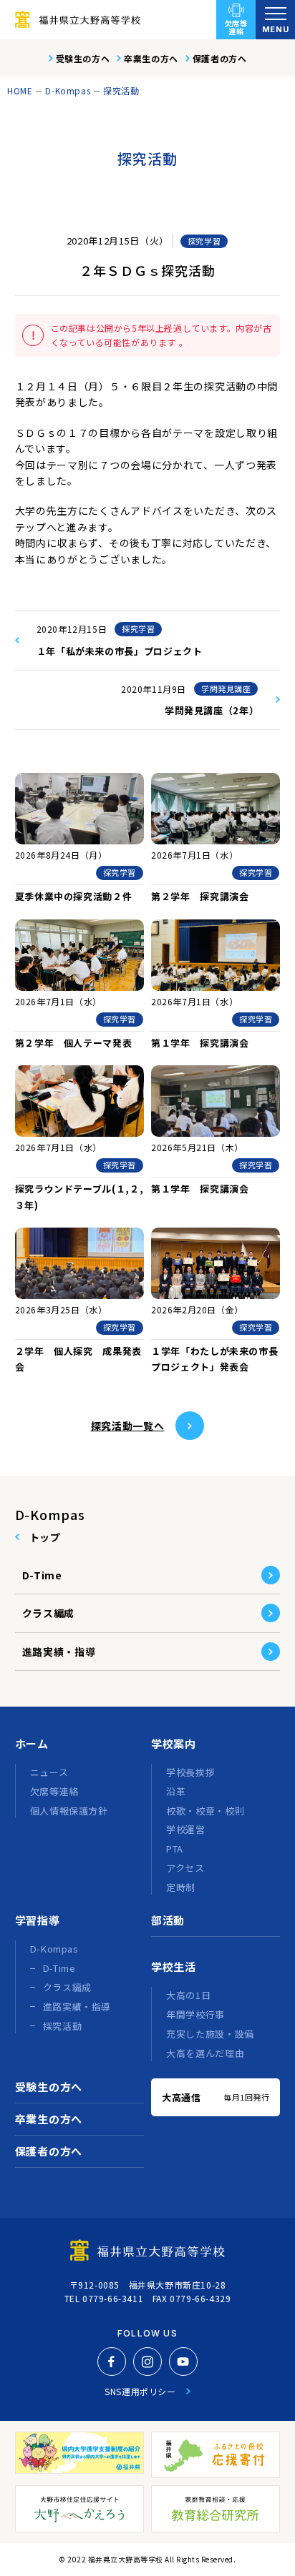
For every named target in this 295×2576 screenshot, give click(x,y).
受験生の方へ (83, 58)
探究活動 (121, 90)
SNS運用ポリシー (140, 2391)
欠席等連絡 (236, 27)
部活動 (168, 1920)
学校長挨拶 (190, 1772)
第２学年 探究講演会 (200, 896)
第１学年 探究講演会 (200, 1043)
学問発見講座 (226, 689)
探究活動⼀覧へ (128, 1426)
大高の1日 (188, 1995)
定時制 (181, 1887)
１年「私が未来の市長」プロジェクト (120, 651)
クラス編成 (49, 1613)
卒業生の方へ (151, 58)
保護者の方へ (220, 58)
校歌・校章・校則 (205, 1811)
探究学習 (204, 241)
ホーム (32, 1743)
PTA (175, 1849)
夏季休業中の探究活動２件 (74, 896)
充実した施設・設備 (210, 2034)
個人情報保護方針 (69, 1811)
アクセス (185, 1868)
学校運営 (186, 1829)
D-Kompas (68, 90)
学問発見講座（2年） (212, 710)
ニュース (49, 1772)
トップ (45, 1537)
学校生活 (174, 1966)
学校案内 (174, 1743)
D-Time (42, 1575)
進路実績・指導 (59, 1652)
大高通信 (216, 2097)
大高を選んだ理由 (205, 2053)
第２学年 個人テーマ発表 (74, 1043)
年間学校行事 (195, 2014)
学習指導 (38, 1920)
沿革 (176, 1791)
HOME (20, 90)
